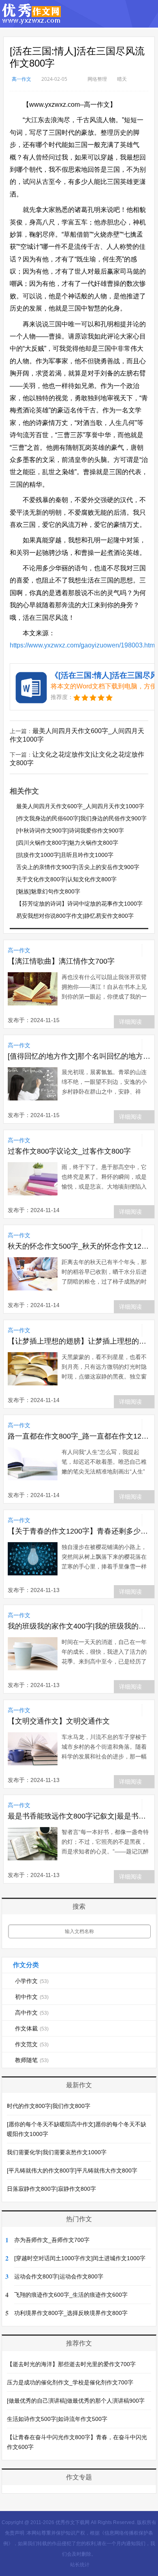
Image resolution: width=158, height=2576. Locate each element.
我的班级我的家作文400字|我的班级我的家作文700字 (79, 1626)
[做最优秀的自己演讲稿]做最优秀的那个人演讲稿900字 (76, 2401)
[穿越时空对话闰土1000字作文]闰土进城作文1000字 (80, 2258)
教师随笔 (32, 2060)
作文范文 (32, 2044)
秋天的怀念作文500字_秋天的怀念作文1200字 (79, 1246)
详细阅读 (130, 1022)
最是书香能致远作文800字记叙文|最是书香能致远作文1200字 (79, 1816)
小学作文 (32, 1981)
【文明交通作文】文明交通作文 (59, 1721)
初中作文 (32, 1997)
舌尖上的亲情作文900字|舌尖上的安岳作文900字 (78, 867)
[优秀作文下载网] (32, 20)
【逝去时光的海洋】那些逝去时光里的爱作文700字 (71, 2364)
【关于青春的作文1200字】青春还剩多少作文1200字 (79, 1531)
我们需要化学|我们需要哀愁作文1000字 (57, 2152)
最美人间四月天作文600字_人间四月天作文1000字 (80, 806)
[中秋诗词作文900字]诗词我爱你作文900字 (70, 831)
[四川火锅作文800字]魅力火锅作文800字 (67, 843)
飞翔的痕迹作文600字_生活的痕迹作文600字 (71, 2295)
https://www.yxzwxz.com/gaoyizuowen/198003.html (83, 645)
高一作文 (21, 79)
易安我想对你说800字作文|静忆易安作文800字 (75, 916)
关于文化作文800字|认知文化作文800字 (66, 879)
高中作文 (32, 2013)
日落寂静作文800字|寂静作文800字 (51, 2189)
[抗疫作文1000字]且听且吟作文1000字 (65, 855)
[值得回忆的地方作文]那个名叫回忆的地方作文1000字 (79, 1056)
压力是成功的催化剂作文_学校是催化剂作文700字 (70, 2382)
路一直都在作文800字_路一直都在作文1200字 (79, 1436)
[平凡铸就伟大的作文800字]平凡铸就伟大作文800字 (72, 2170)
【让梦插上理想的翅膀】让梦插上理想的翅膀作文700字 (79, 1341)
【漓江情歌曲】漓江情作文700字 (61, 961)
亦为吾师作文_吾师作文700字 (52, 2240)
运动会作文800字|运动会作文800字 (59, 2276)
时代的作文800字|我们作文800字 (49, 2106)
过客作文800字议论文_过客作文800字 (69, 1151)
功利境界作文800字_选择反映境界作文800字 (71, 2313)
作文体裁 (32, 2028)
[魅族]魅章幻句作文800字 (48, 891)
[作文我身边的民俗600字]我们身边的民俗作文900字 (81, 818)
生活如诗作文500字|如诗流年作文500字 (57, 2419)
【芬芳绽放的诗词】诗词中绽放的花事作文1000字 (79, 904)
